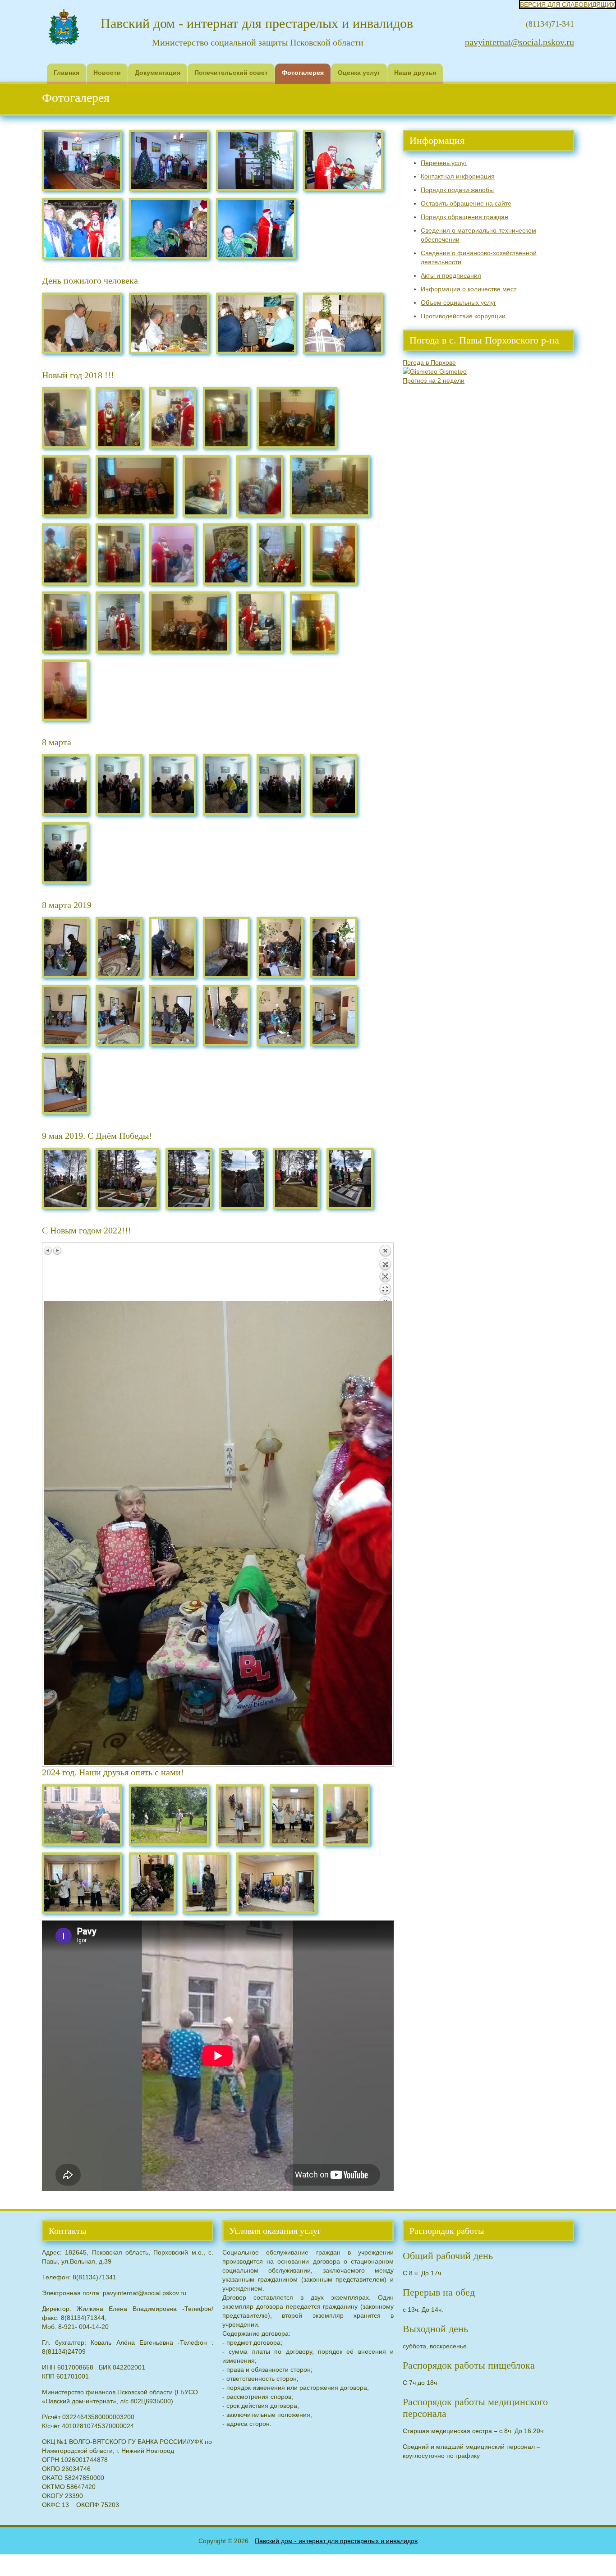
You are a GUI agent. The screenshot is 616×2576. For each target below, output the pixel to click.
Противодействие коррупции (463, 316)
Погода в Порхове (429, 362)
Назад (385, 1273)
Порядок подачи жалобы (457, 190)
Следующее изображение (57, 1251)
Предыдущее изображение (48, 1251)
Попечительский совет (231, 73)
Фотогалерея (303, 73)
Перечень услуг (444, 163)
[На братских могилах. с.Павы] (65, 1178)
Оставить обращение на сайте (466, 203)
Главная (67, 73)
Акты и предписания (451, 275)
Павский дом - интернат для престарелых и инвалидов (336, 2541)
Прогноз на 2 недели (434, 380)
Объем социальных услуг (458, 303)
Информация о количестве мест (469, 289)
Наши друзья (415, 73)
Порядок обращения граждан (464, 217)
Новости (107, 73)
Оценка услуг (359, 73)
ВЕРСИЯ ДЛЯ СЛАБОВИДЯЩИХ (568, 5)
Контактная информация (458, 176)
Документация (158, 73)
